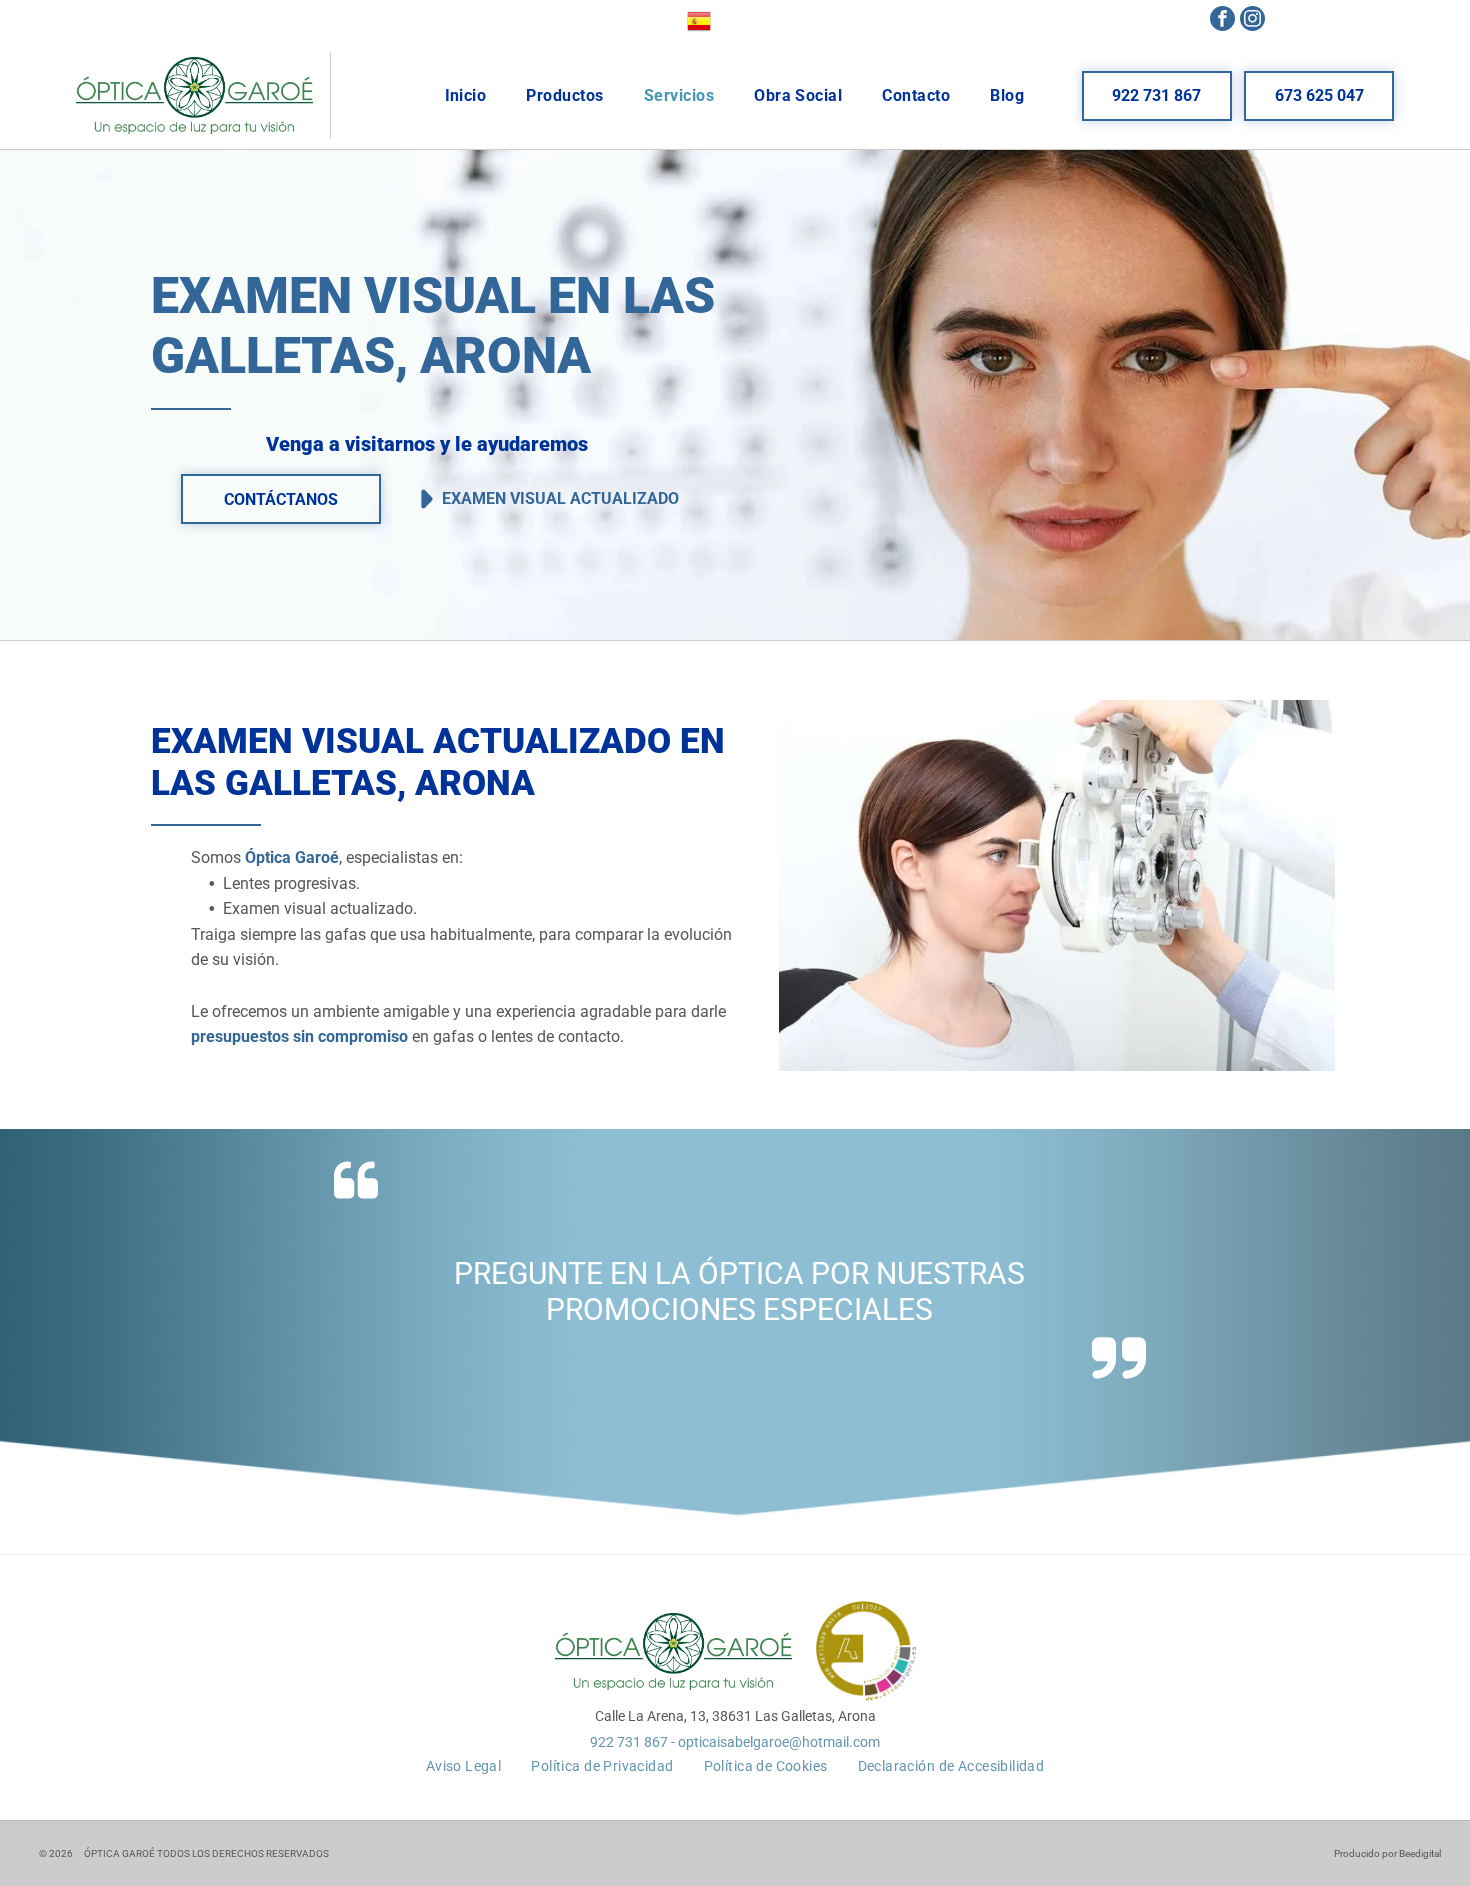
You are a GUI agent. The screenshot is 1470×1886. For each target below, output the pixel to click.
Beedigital (1420, 1853)
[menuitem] (466, 95)
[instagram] (1252, 21)
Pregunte (528, 1273)
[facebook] (1222, 21)
